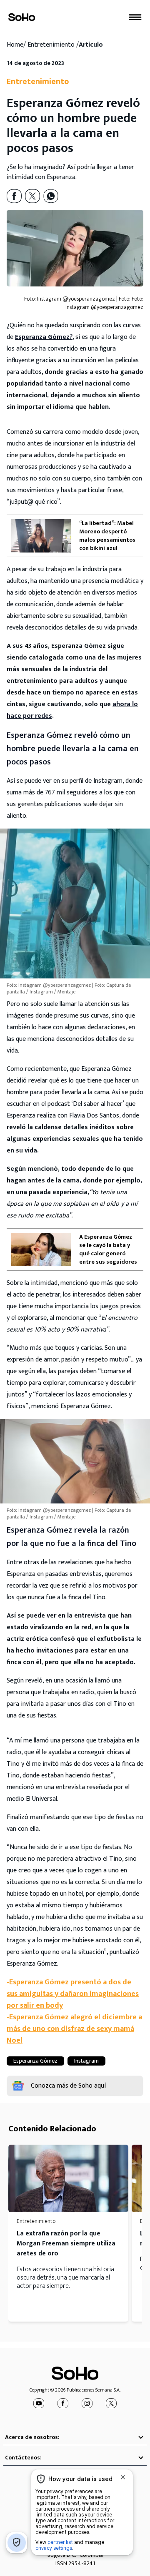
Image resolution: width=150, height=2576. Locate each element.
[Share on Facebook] (14, 196)
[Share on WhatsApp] (51, 196)
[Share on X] (32, 196)
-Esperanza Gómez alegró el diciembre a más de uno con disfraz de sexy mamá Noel (74, 2029)
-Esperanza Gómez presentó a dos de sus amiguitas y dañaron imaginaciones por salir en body (73, 1994)
